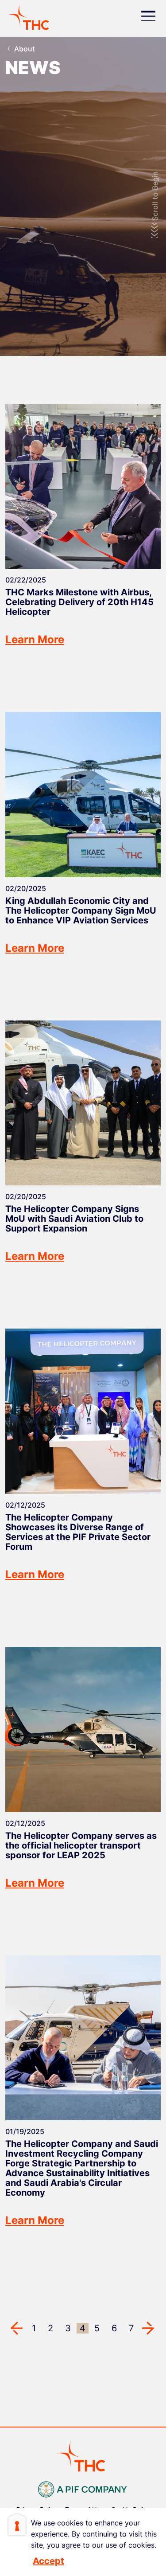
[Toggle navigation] (148, 17)
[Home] (31, 16)
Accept (48, 2561)
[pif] (83, 2488)
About (25, 49)
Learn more (35, 639)
